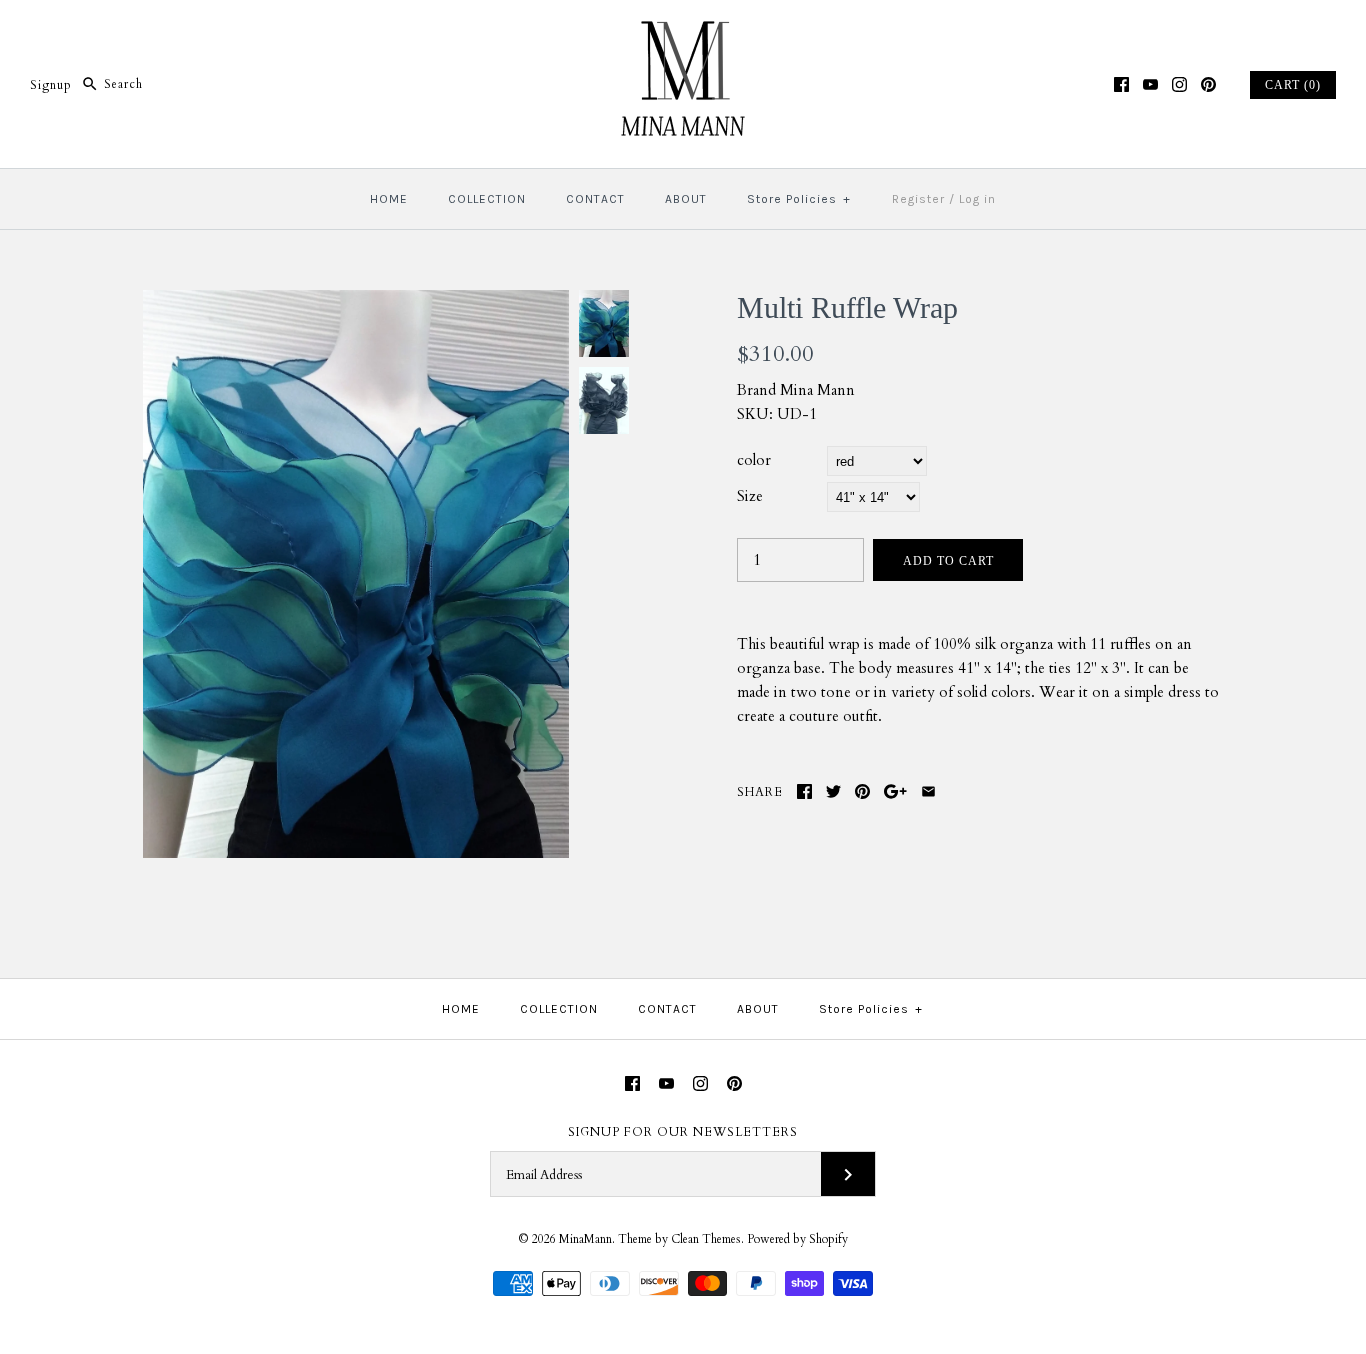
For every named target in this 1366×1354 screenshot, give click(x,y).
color (754, 460)
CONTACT (595, 199)
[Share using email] (928, 791)
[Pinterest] (1208, 84)
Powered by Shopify (797, 1239)
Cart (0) (1293, 85)
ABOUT (686, 199)
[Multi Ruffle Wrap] (356, 302)
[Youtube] (1150, 84)
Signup (51, 84)
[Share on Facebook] (804, 791)
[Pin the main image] (862, 791)
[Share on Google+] (895, 791)
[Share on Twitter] (833, 791)
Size (750, 496)
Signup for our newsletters (683, 1132)
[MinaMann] (683, 32)
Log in (977, 199)
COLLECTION (487, 199)
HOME (389, 199)
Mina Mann (817, 390)
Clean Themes (706, 1239)
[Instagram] (1179, 84)
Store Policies (799, 199)
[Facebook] (1121, 84)
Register (918, 199)
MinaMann (585, 1239)
